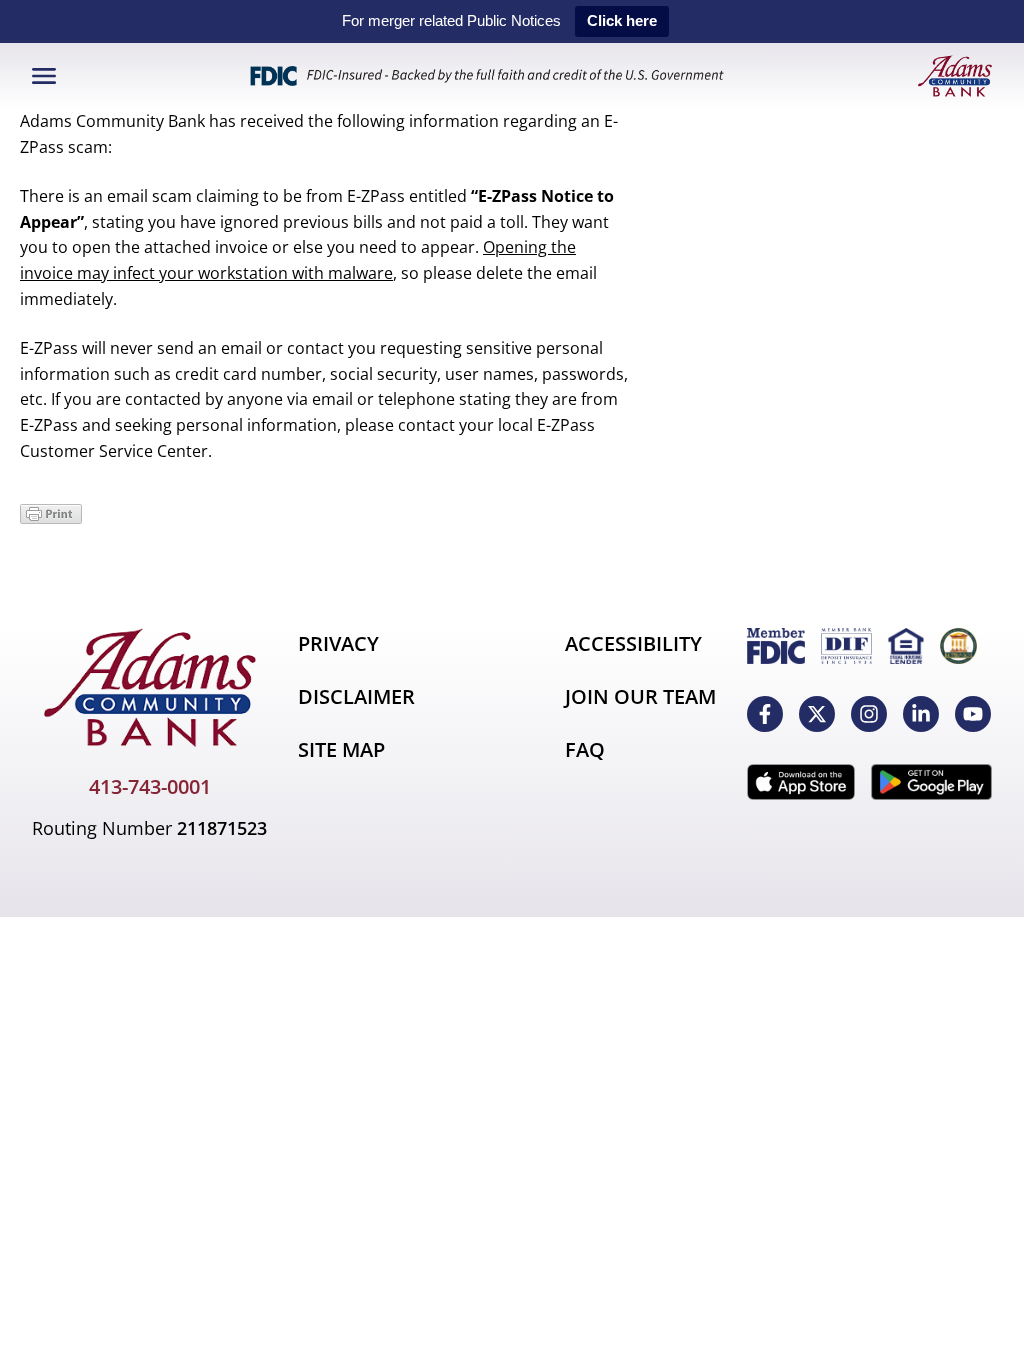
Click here (622, 20)
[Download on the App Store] (801, 782)
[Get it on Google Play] (931, 782)
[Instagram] (869, 714)
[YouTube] (973, 714)
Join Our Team (640, 696)
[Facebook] (765, 714)
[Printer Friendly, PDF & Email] (51, 518)
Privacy (338, 643)
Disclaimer (356, 696)
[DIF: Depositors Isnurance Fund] (846, 646)
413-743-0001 (150, 786)
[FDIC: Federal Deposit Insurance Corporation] (776, 646)
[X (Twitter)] (817, 714)
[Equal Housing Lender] (906, 646)
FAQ (585, 749)
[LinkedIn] (921, 714)
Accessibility (633, 643)
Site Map (341, 749)
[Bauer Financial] (958, 646)
